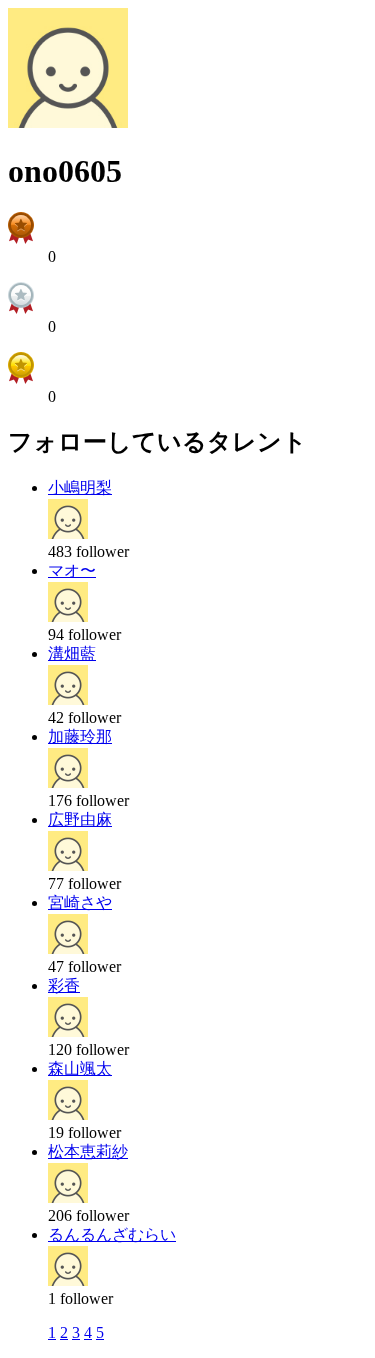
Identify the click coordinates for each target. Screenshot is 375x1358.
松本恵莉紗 (88, 1151)
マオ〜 (72, 570)
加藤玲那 (80, 736)
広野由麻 (80, 819)
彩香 (64, 985)
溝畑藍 (72, 653)
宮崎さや (80, 902)
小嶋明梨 (80, 487)
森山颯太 (80, 1068)
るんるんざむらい (112, 1234)
